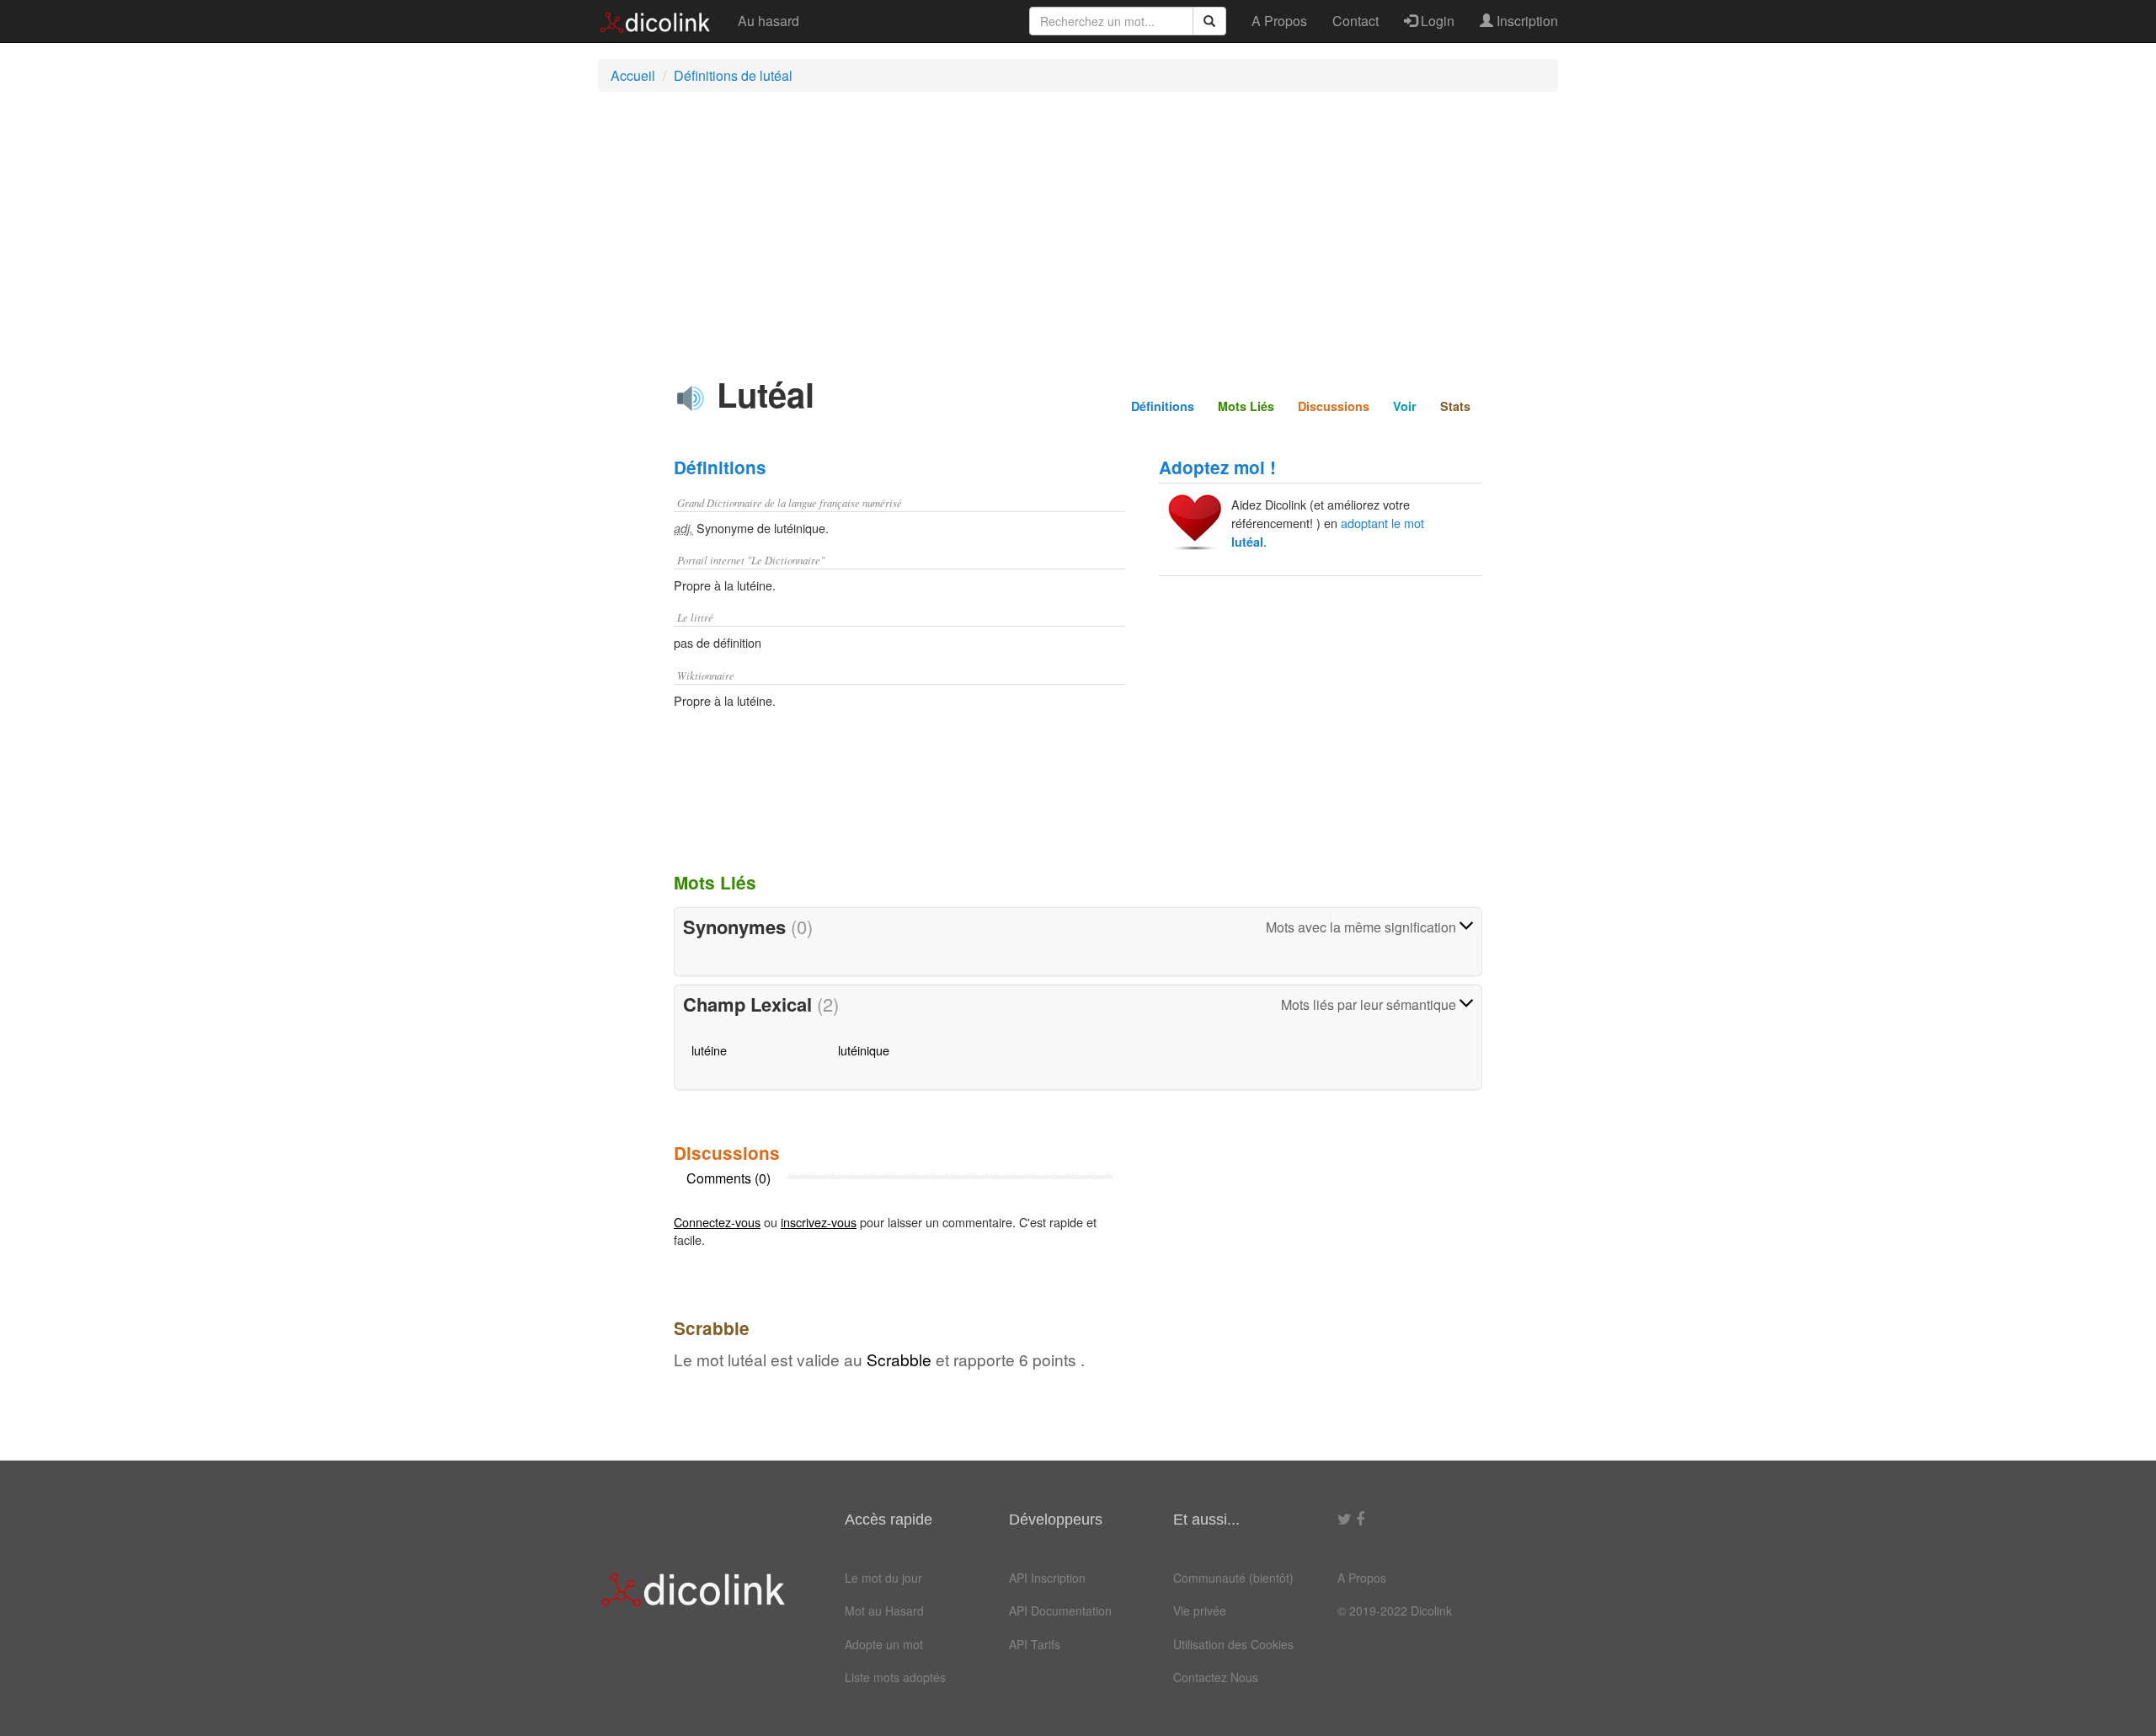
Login (1436, 21)
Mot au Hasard (884, 1610)
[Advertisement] (1078, 227)
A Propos (1279, 21)
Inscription (1526, 21)
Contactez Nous (1216, 1677)
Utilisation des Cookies (1233, 1644)
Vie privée (1200, 1610)
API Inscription (1047, 1578)
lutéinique (864, 1050)
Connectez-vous (717, 1222)
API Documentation (1060, 1610)
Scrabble (899, 1359)
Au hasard (768, 21)
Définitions (1163, 406)
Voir (1405, 406)
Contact (1356, 21)
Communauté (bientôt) (1233, 1578)
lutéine (709, 1050)
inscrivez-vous (819, 1222)
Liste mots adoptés (895, 1677)
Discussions (1334, 406)
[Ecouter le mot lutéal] (691, 398)
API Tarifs (1035, 1644)
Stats (1455, 406)
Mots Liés (1246, 406)
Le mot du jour (883, 1578)
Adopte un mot (884, 1644)
